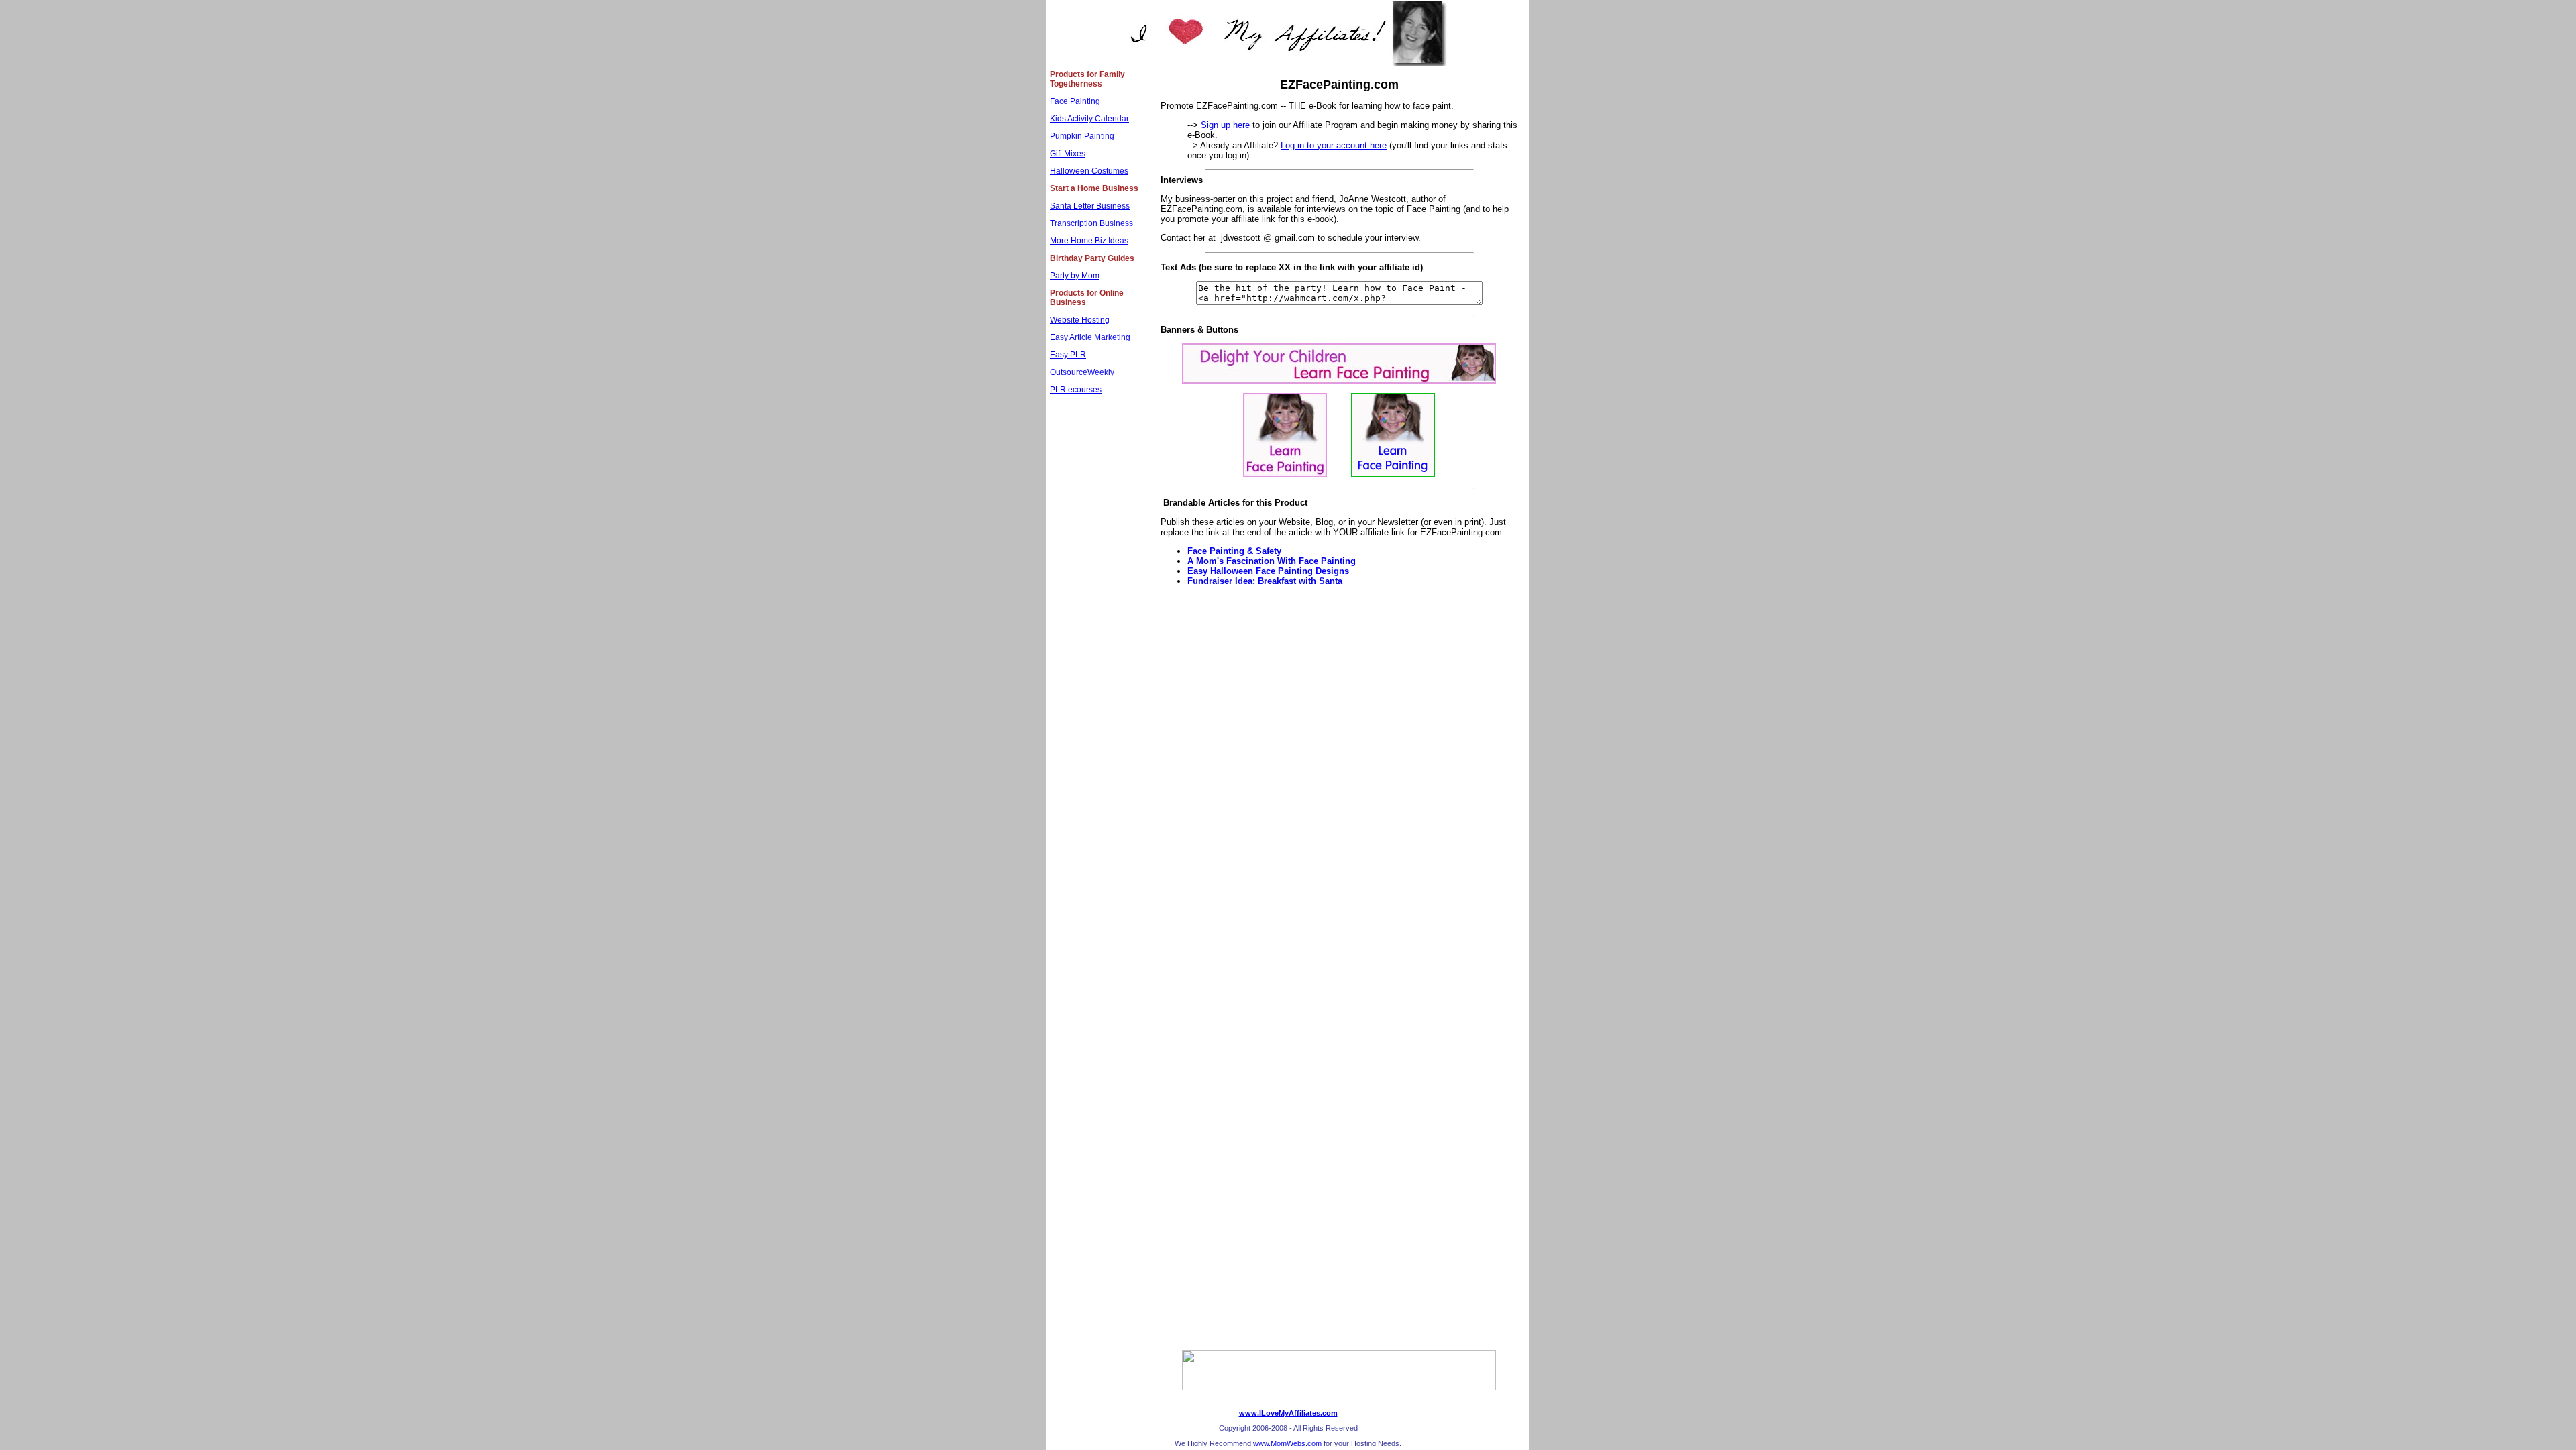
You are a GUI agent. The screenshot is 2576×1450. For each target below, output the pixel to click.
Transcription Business (1091, 223)
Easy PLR (1068, 355)
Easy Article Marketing (1090, 337)
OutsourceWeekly (1082, 372)
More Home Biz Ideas (1089, 241)
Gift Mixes (1068, 154)
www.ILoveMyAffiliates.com (1288, 1413)
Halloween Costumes (1089, 171)
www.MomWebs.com (1287, 1443)
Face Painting (1075, 101)
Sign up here (1225, 125)
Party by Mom (1075, 276)
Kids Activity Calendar (1089, 119)
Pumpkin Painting (1082, 136)
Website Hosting (1080, 320)
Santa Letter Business (1090, 206)
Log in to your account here (1334, 145)
